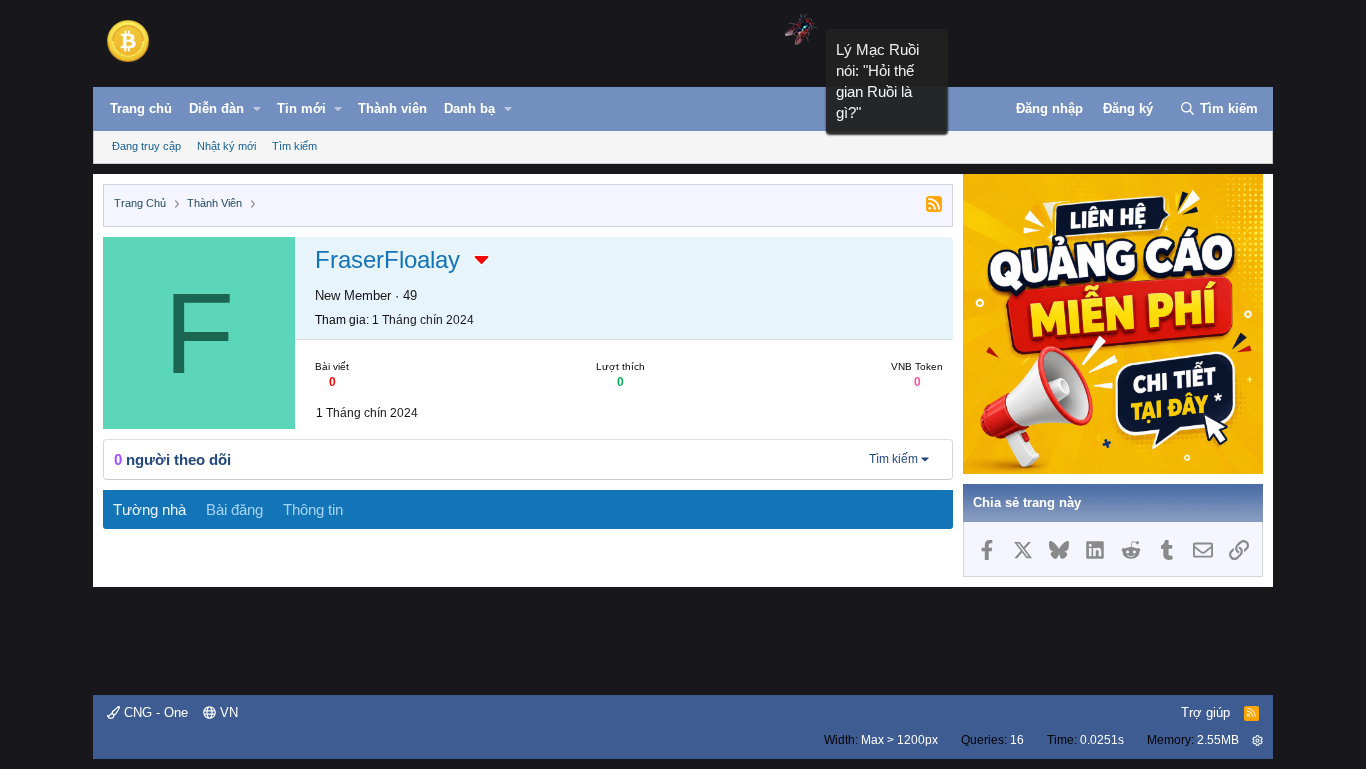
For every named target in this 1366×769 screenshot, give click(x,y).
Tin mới (301, 108)
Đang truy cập (146, 146)
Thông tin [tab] (313, 509)
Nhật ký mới (226, 146)
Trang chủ (141, 108)
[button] (257, 109)
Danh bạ (469, 108)
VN (227, 712)
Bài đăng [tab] (234, 509)
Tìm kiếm (294, 146)
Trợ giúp (1205, 712)
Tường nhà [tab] (149, 509)
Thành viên (392, 108)
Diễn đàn (216, 108)
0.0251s (1102, 740)
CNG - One (154, 712)
